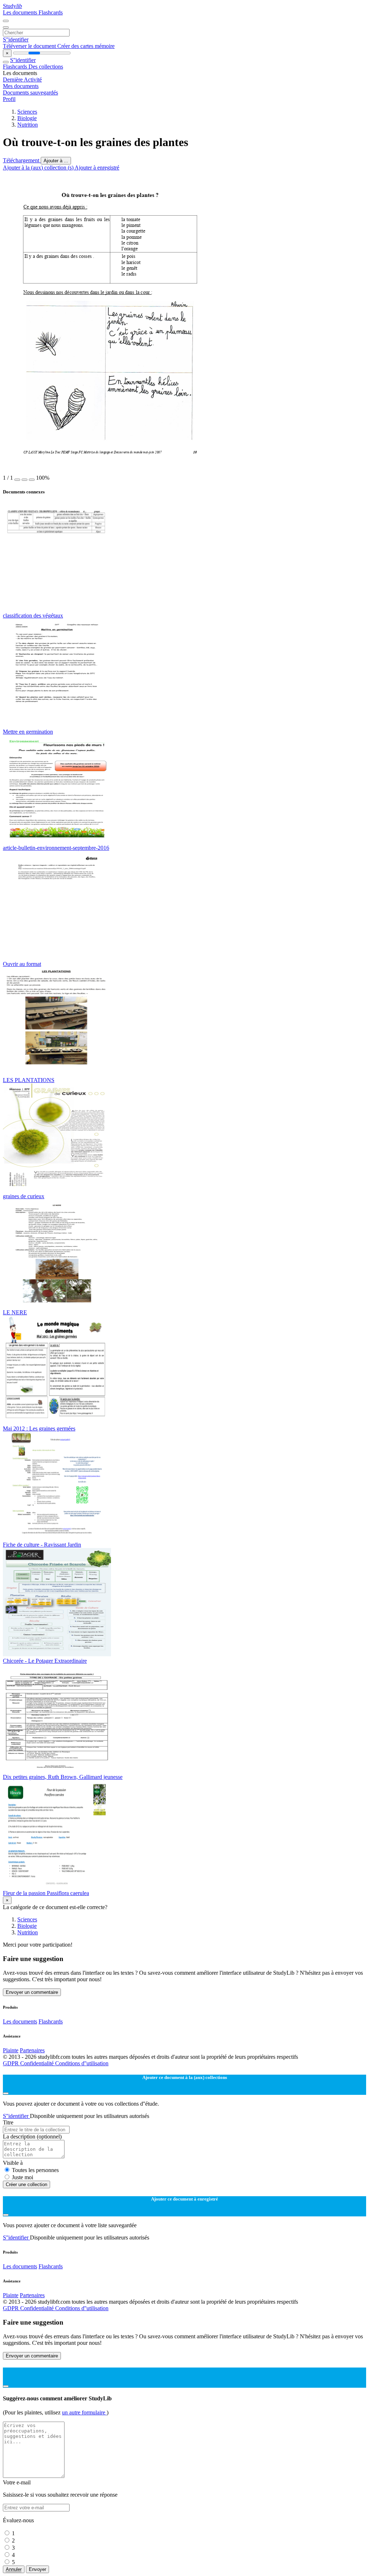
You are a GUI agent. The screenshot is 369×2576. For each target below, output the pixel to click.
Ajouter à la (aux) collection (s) (39, 168)
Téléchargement (22, 160)
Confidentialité (38, 2063)
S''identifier (16, 39)
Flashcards (51, 12)
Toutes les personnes (35, 2170)
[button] (17, 480)
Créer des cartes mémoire (86, 46)
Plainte (11, 2050)
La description (32, 2137)
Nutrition (28, 125)
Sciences (27, 112)
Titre (8, 2122)
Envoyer (37, 2569)
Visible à (13, 2163)
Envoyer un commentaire (32, 1992)
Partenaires (32, 2050)
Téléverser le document (30, 46)
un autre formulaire (84, 2412)
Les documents (21, 12)
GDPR (12, 2063)
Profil (9, 99)
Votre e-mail (17, 2482)
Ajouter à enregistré (97, 168)
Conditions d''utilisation (82, 2063)
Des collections (46, 67)
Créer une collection (26, 2184)
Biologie (27, 118)
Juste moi (23, 2177)
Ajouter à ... (56, 161)
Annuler (14, 2569)
